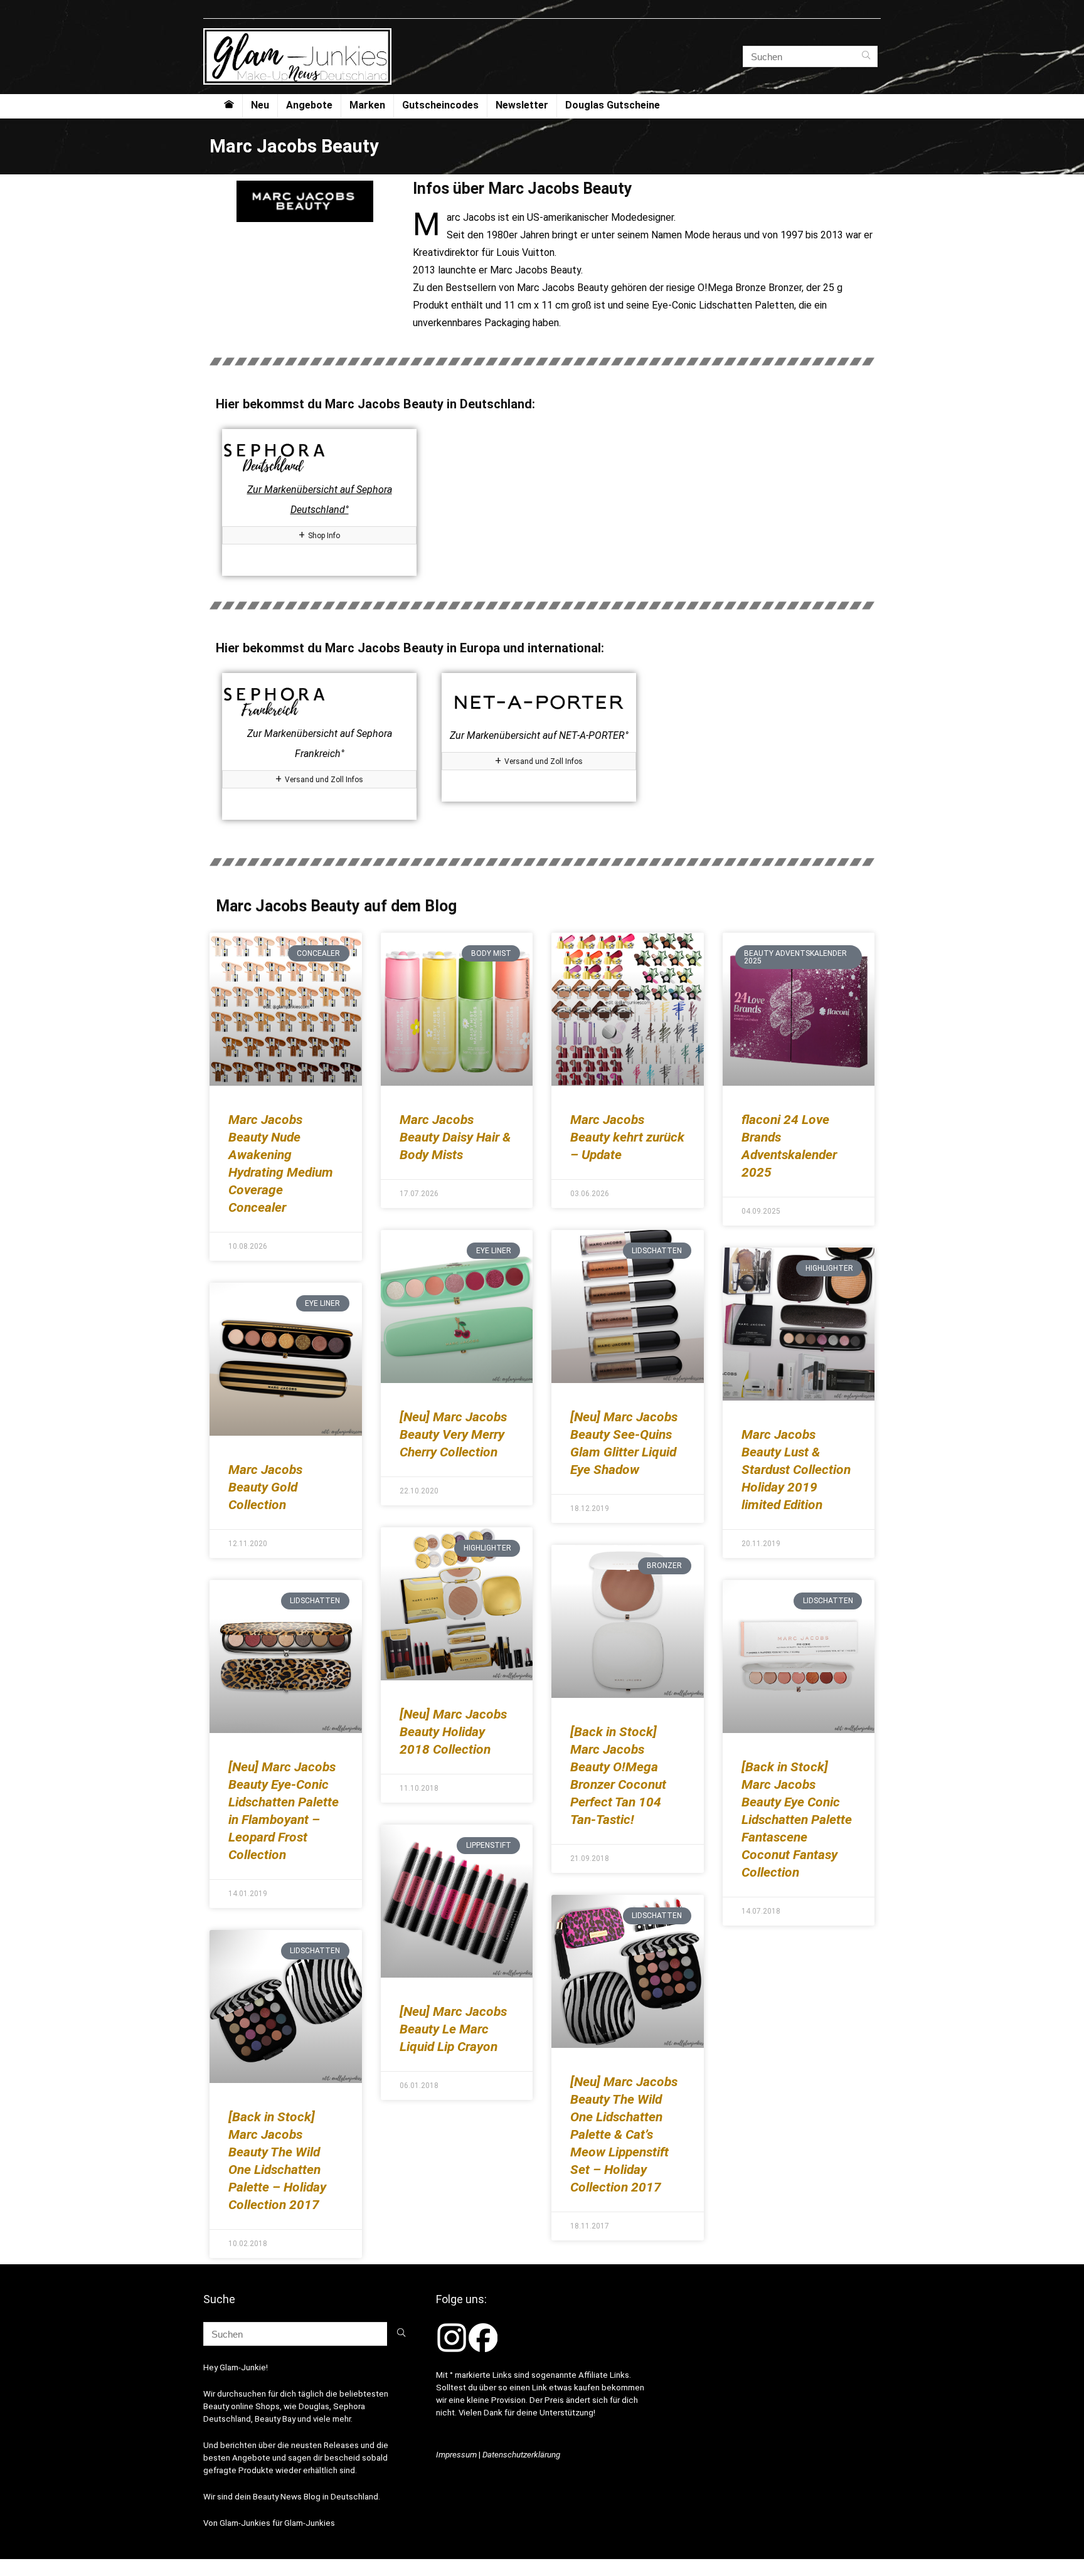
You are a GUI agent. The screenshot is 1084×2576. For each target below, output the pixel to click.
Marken (367, 105)
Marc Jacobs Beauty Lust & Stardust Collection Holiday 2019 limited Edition (796, 1470)
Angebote (309, 105)
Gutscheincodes (440, 105)
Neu (260, 105)
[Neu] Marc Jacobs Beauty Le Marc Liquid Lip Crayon (453, 2029)
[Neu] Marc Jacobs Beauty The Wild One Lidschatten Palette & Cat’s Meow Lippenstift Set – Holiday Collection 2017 (624, 2134)
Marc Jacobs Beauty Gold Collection (265, 1487)
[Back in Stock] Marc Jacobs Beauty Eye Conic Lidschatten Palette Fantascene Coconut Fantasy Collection (797, 1820)
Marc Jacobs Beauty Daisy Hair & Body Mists (455, 1137)
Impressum (456, 2455)
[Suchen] (866, 56)
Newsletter (522, 105)
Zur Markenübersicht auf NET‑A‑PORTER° (539, 735)
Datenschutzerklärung (521, 2455)
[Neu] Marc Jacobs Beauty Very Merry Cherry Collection (453, 1434)
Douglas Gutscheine (613, 105)
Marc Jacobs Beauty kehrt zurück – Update (627, 1137)
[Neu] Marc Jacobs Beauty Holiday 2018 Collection (453, 1732)
